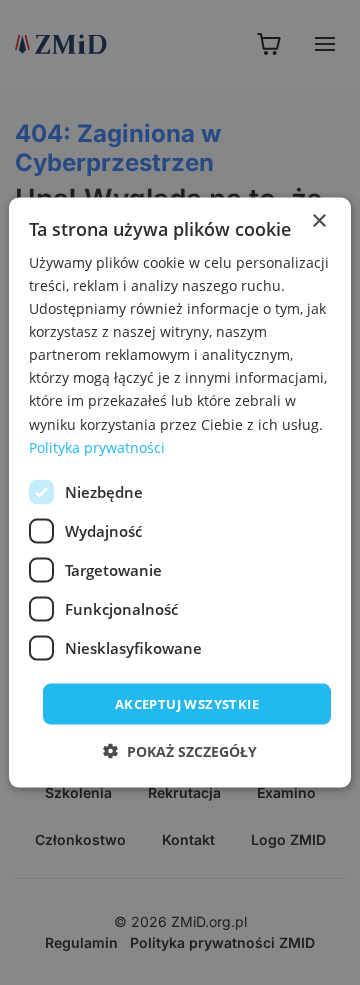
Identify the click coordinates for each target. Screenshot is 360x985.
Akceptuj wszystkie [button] (187, 703)
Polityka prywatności (97, 446)
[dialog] (180, 492)
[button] (180, 751)
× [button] (318, 220)
